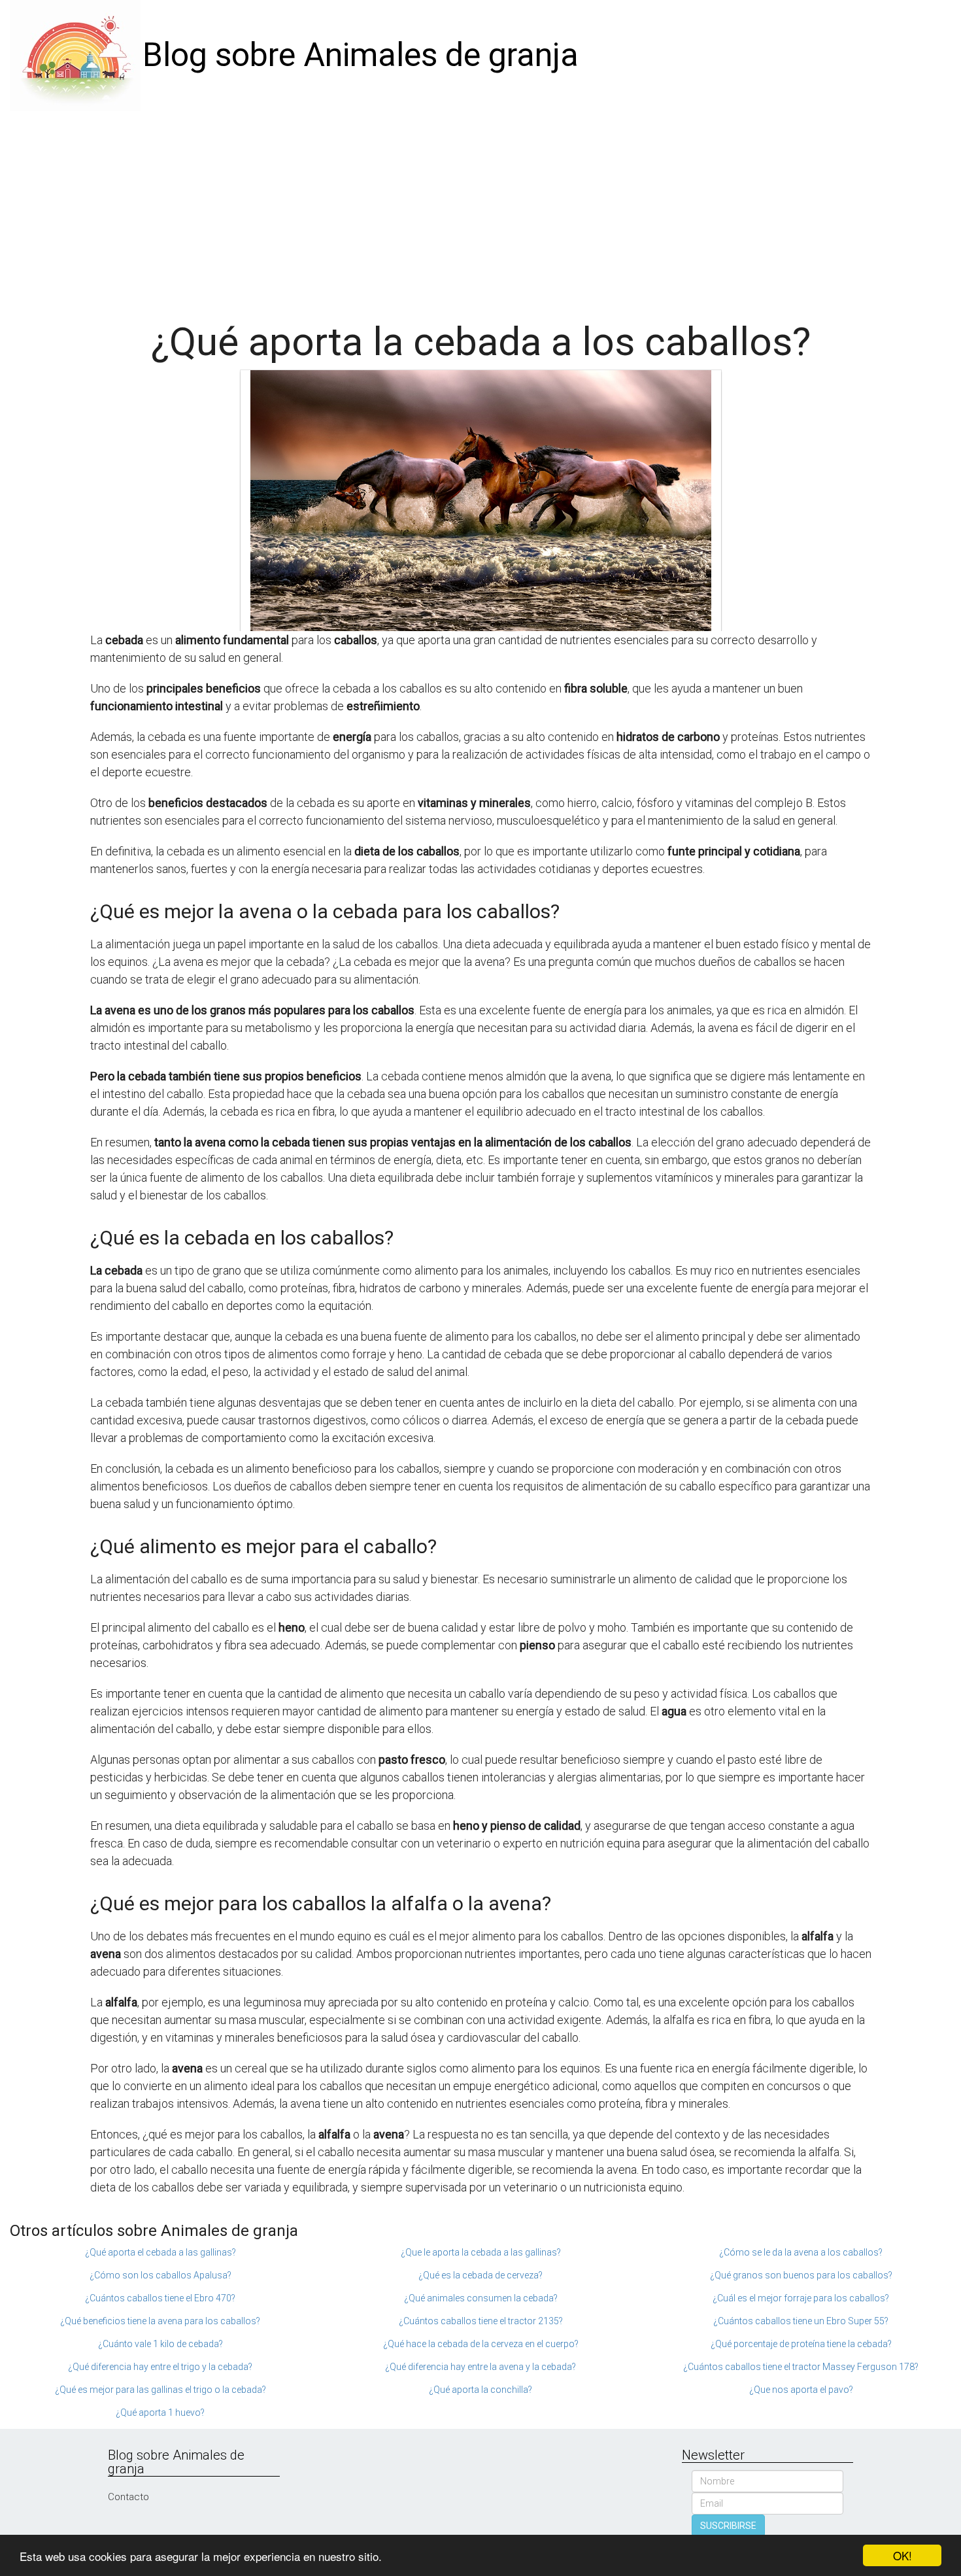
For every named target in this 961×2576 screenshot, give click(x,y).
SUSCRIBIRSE (728, 2526)
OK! (902, 2555)
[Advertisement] (480, 209)
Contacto (128, 2497)
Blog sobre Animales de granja (361, 55)
